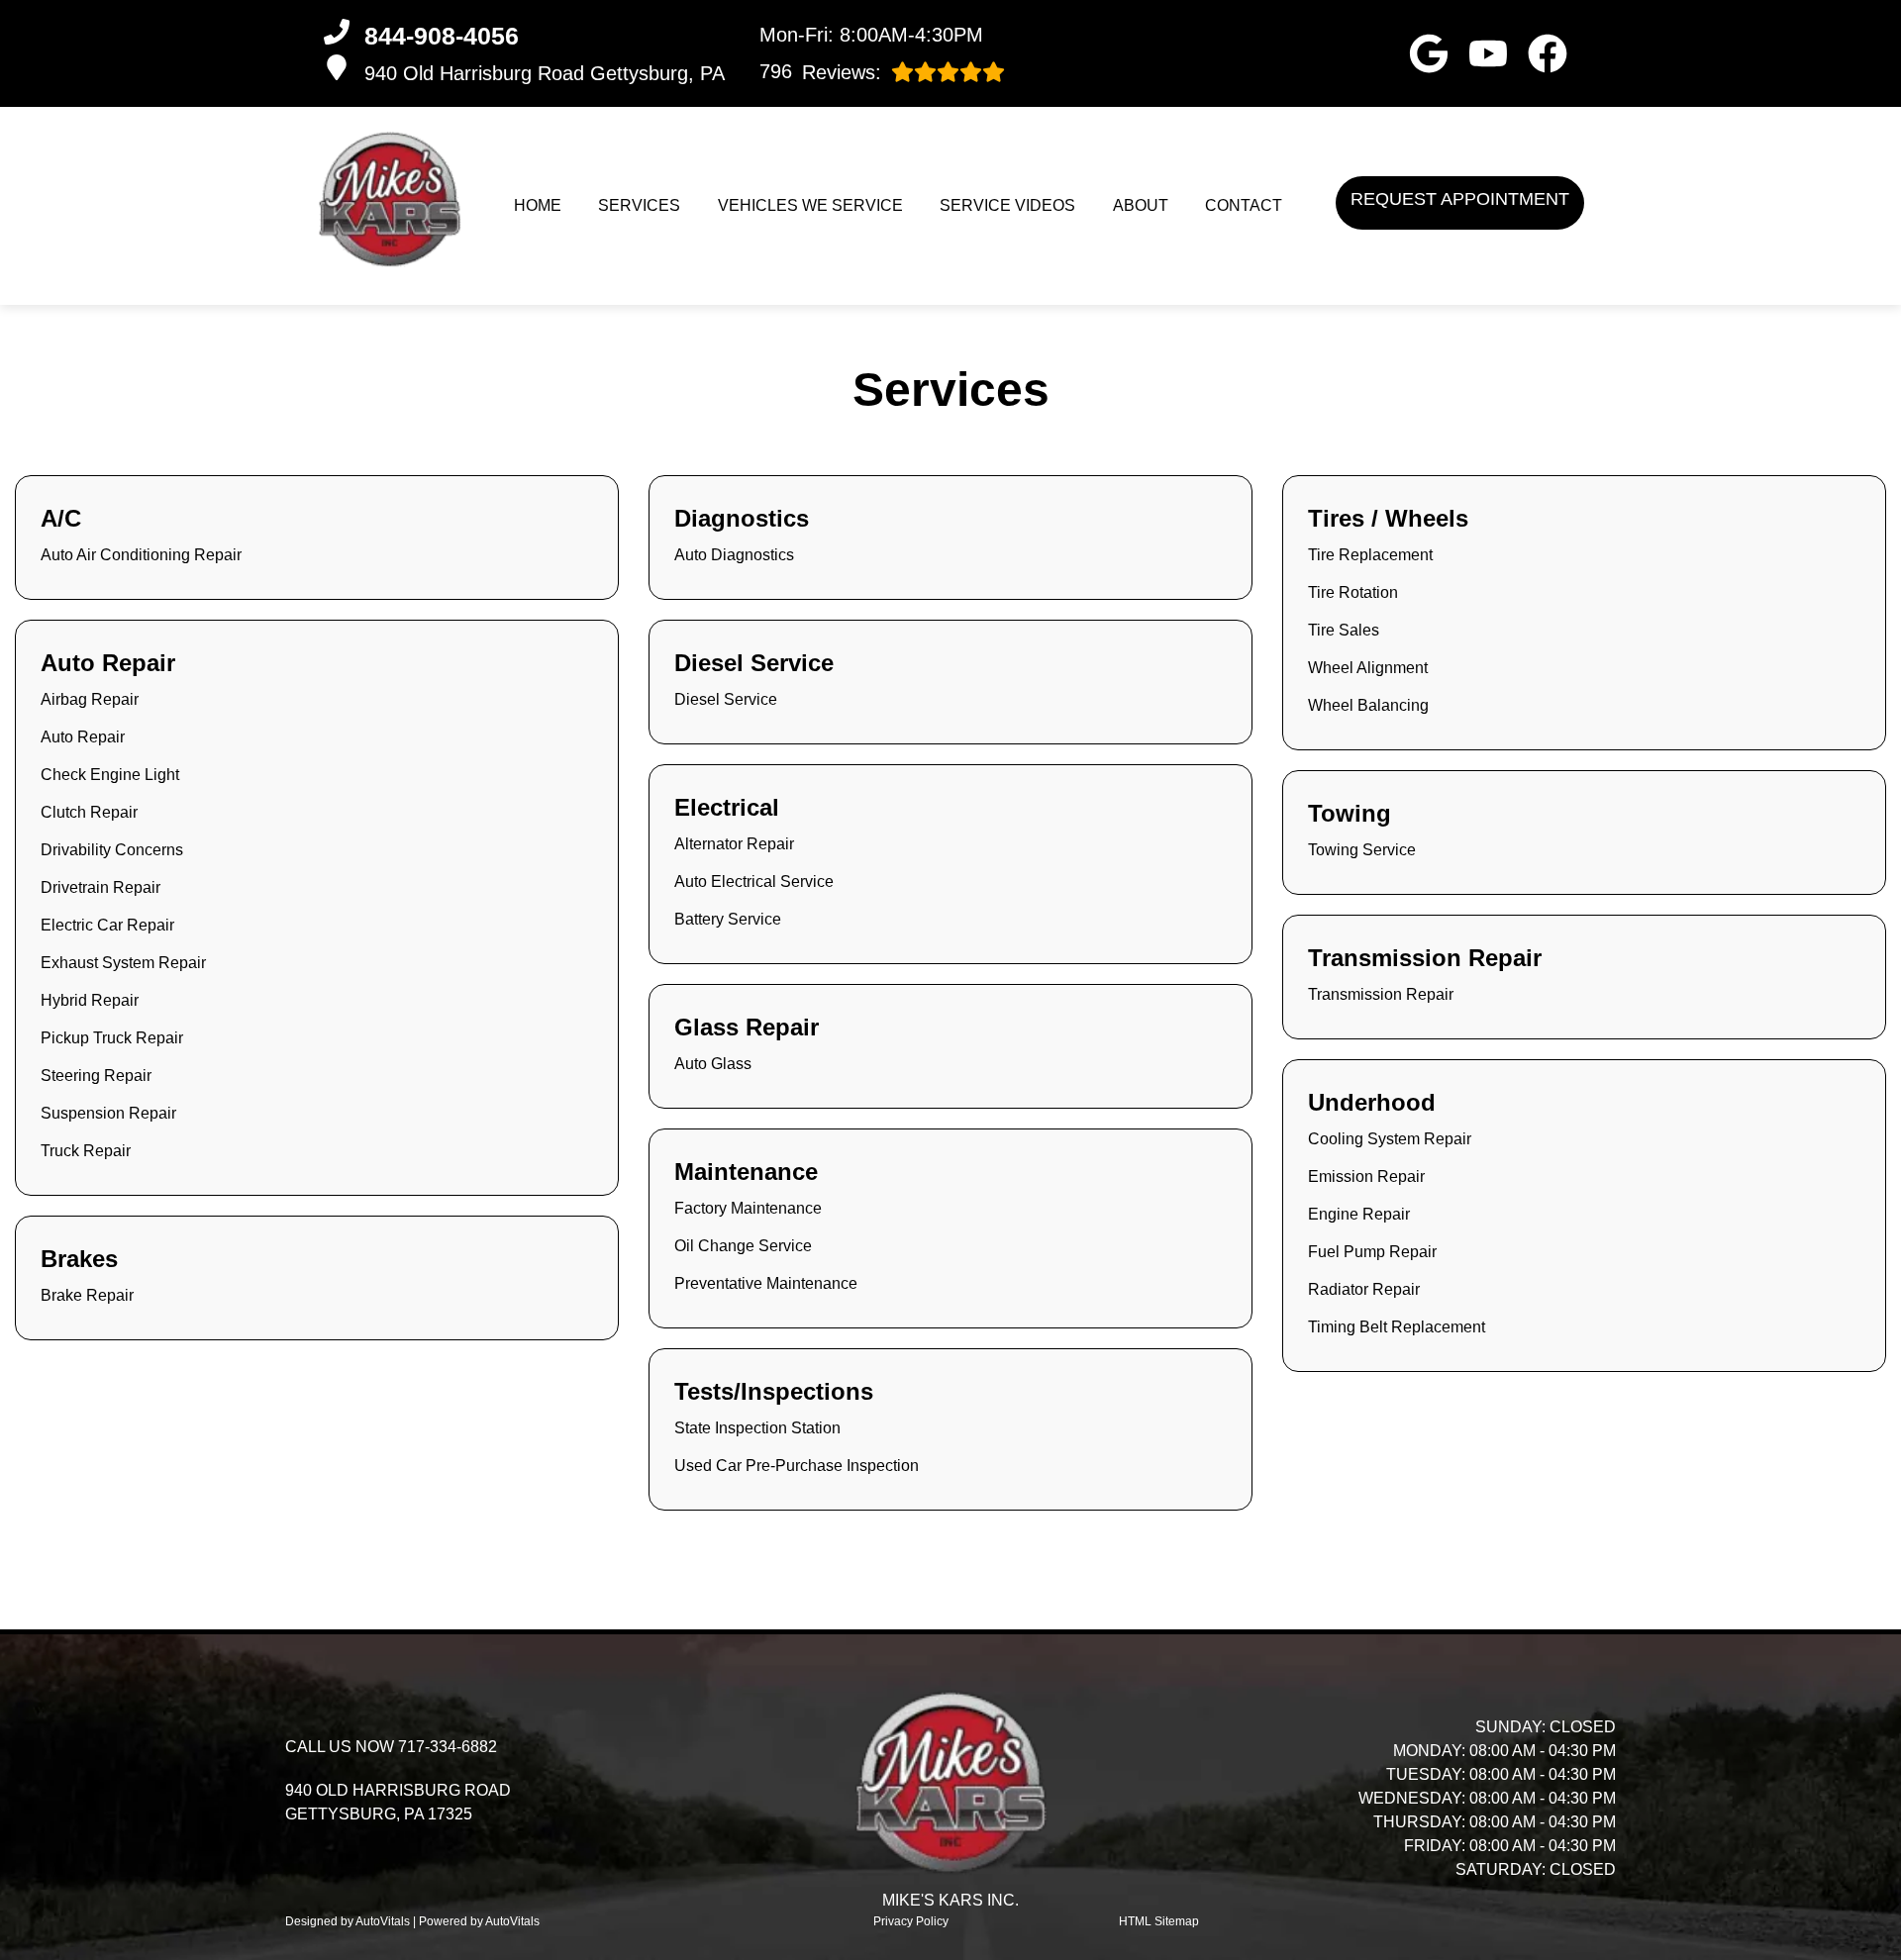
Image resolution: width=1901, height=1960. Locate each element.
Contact (1244, 205)
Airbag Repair (90, 699)
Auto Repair (83, 737)
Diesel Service (726, 699)
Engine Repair (1359, 1214)
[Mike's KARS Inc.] (390, 199)
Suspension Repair (108, 1113)
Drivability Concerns (112, 850)
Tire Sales (1344, 630)
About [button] (1141, 205)
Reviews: (820, 72)
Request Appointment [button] (1460, 199)
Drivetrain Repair (100, 887)
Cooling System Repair (1390, 1139)
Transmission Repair (1381, 994)
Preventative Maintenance (766, 1283)
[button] (1429, 53)
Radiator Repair (1364, 1289)
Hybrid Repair (90, 1000)
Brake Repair (87, 1295)
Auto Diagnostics (734, 555)
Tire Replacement (1370, 555)
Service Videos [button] (1007, 205)
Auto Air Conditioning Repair (141, 555)
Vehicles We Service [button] (810, 205)
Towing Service (1362, 850)
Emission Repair (1366, 1176)
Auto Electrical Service (754, 882)
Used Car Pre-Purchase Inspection (797, 1466)
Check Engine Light (110, 775)
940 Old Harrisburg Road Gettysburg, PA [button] (545, 73)
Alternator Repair (734, 844)
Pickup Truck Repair (112, 1038)
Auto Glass (713, 1064)
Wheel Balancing (1368, 705)
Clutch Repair (89, 812)
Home (538, 205)
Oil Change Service (743, 1246)
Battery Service (728, 919)
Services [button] (639, 205)
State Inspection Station (757, 1428)
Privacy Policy (911, 1921)
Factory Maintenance (748, 1208)
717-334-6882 (448, 1747)
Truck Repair (86, 1151)
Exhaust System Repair (123, 963)
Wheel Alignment (1368, 668)
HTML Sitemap (1159, 1921)
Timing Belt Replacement (1397, 1327)
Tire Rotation (1353, 592)
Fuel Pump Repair (1372, 1252)
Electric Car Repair (107, 925)
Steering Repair (96, 1076)
